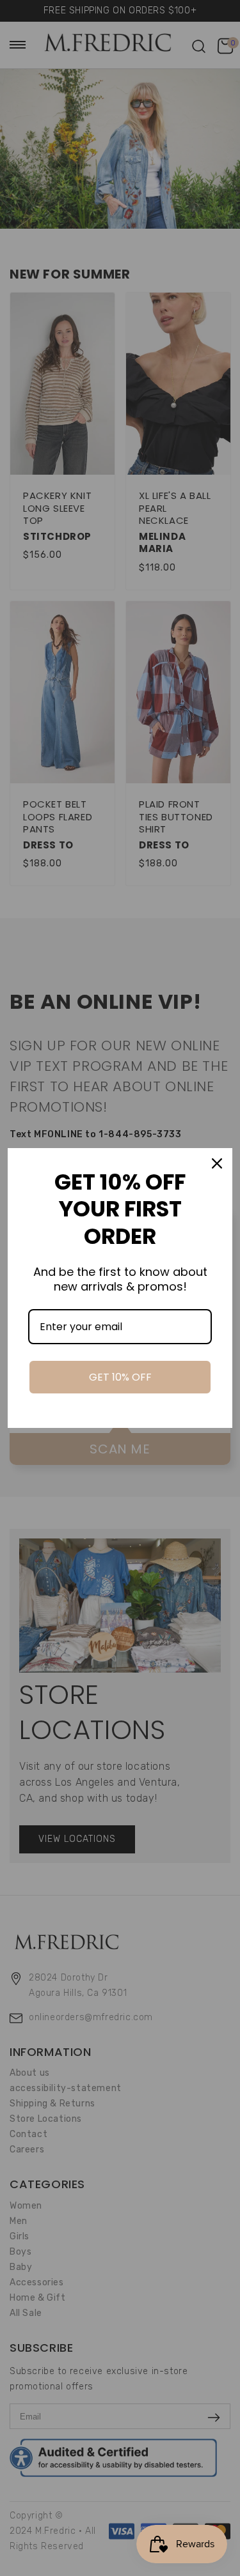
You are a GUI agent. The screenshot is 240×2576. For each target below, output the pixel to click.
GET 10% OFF (120, 1377)
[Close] (217, 1163)
